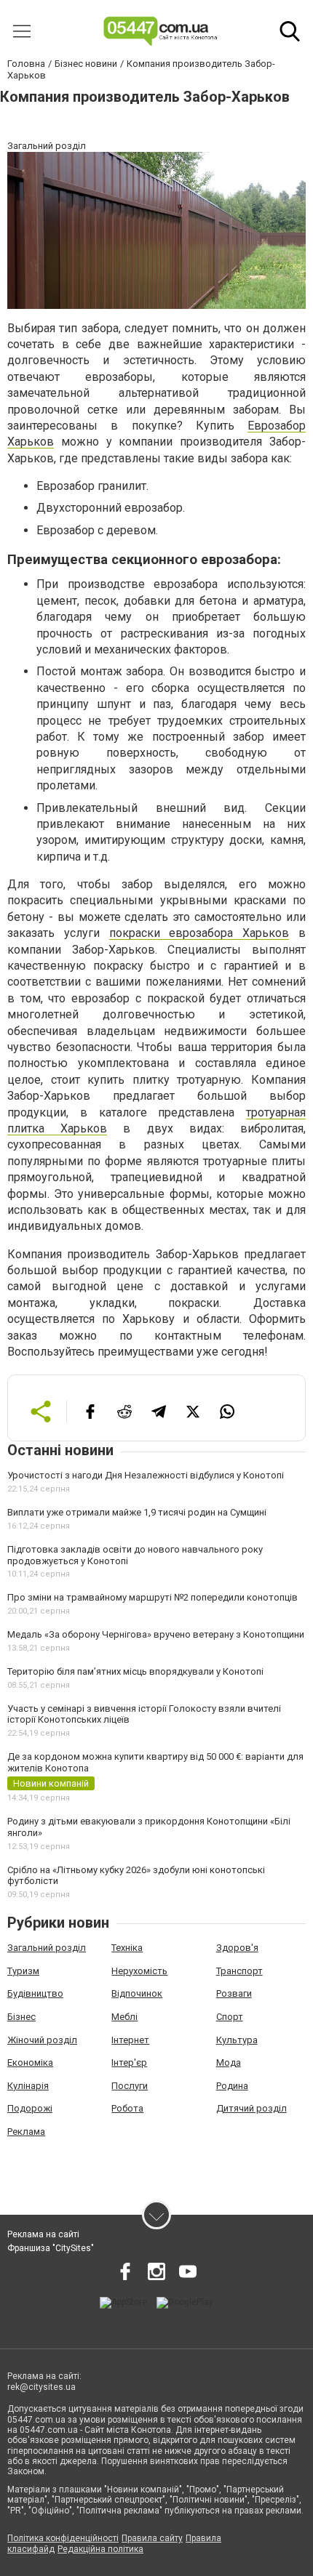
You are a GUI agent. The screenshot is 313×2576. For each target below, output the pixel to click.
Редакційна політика (100, 2549)
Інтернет (130, 2040)
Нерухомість (139, 1971)
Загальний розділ (47, 1948)
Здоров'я (237, 1948)
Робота (127, 2108)
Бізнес (21, 2017)
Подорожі (30, 2108)
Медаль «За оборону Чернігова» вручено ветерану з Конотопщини (156, 1634)
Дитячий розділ (251, 2108)
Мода (229, 2062)
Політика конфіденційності (63, 2538)
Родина (232, 2086)
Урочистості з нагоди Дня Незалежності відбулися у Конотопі (146, 1475)
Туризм (23, 1971)
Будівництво (35, 1993)
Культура (237, 2040)
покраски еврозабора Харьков (199, 933)
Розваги (234, 1993)
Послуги (130, 2086)
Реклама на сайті (43, 2234)
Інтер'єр (129, 2062)
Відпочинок (137, 1993)
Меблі (124, 2017)
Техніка (127, 1948)
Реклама (26, 2132)
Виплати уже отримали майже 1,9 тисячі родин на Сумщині (137, 1512)
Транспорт (239, 1971)
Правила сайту (152, 2538)
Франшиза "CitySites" (51, 2248)
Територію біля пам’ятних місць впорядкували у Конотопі (135, 1671)
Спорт (230, 2017)
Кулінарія (28, 2086)
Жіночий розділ (42, 2040)
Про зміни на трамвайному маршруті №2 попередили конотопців (152, 1597)
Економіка (30, 2062)
